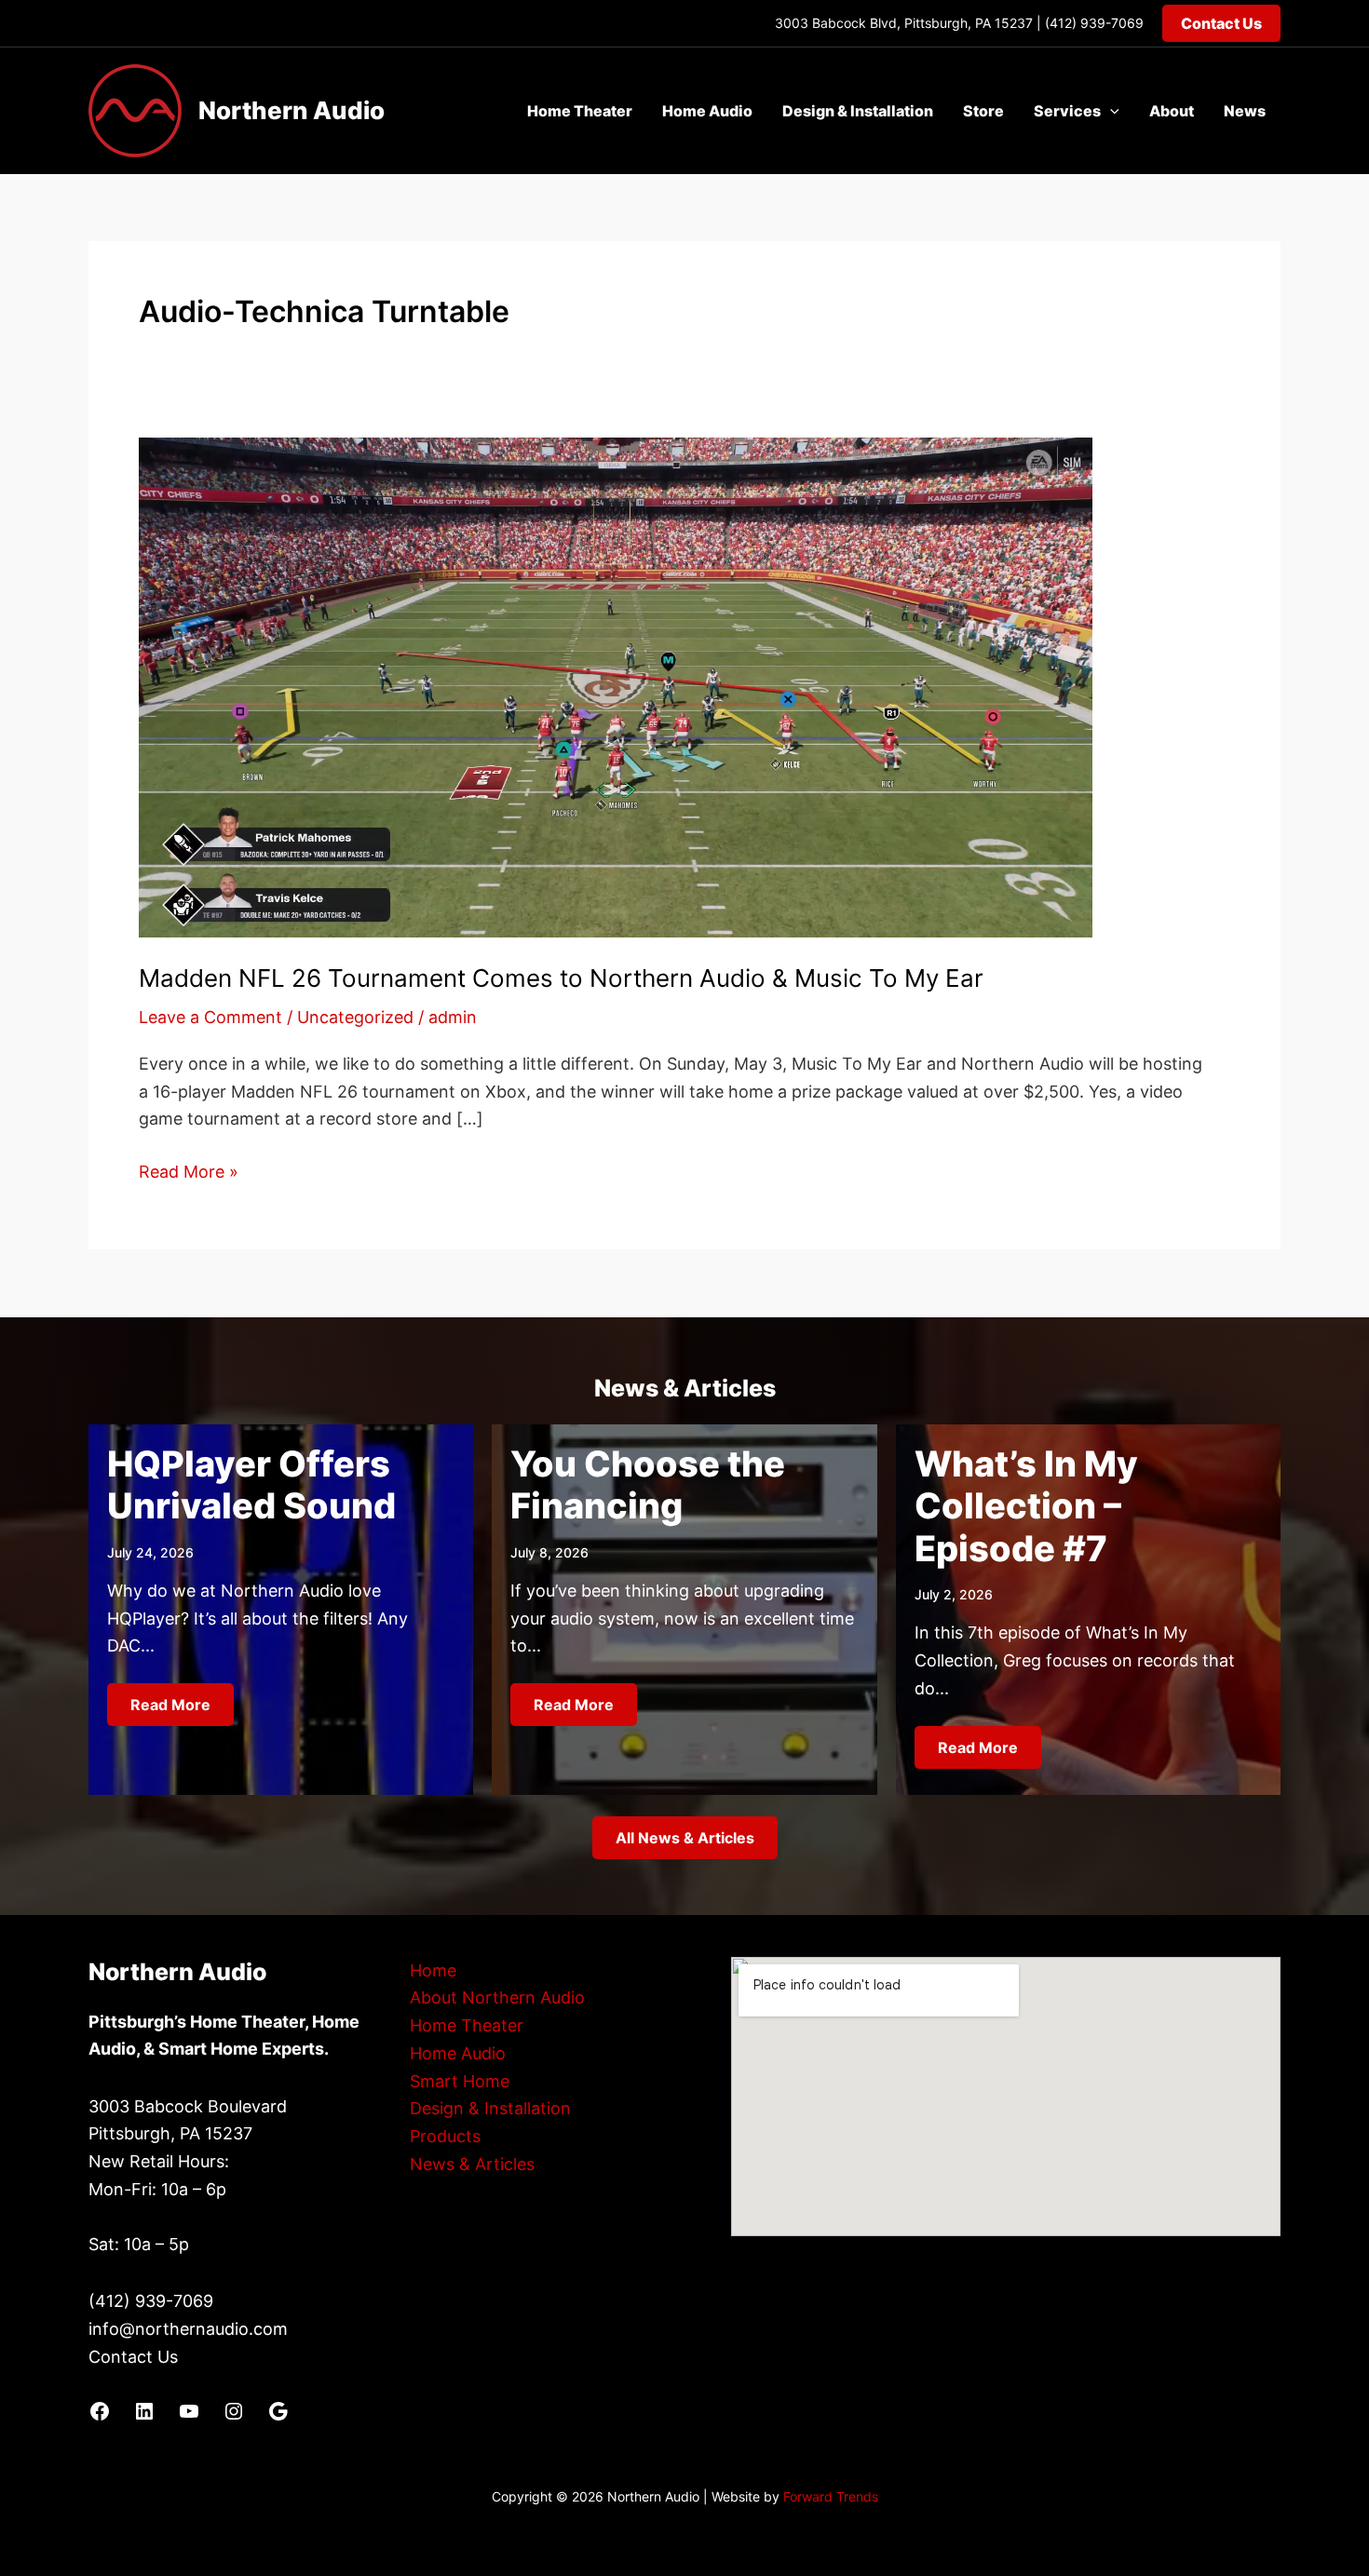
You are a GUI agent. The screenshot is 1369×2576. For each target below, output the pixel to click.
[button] (1221, 23)
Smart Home (460, 2081)
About (1172, 111)
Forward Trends (831, 2496)
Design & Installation (858, 111)
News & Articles (472, 2164)
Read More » (189, 1173)
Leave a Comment (210, 1017)
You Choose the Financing (648, 1485)
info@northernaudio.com (188, 2329)
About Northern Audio (497, 1997)
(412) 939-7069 (1094, 23)
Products (445, 2136)
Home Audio (707, 111)
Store (983, 111)
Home (433, 1970)
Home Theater (580, 111)
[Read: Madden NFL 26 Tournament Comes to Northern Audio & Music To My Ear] (616, 686)
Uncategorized (355, 1017)
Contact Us (133, 2357)
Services (1067, 111)
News (1245, 111)
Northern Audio (291, 110)
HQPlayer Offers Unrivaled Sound (251, 1485)
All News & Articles (685, 1838)
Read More (170, 1705)
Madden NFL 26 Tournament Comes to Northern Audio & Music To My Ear (561, 978)
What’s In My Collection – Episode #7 (1026, 1506)
